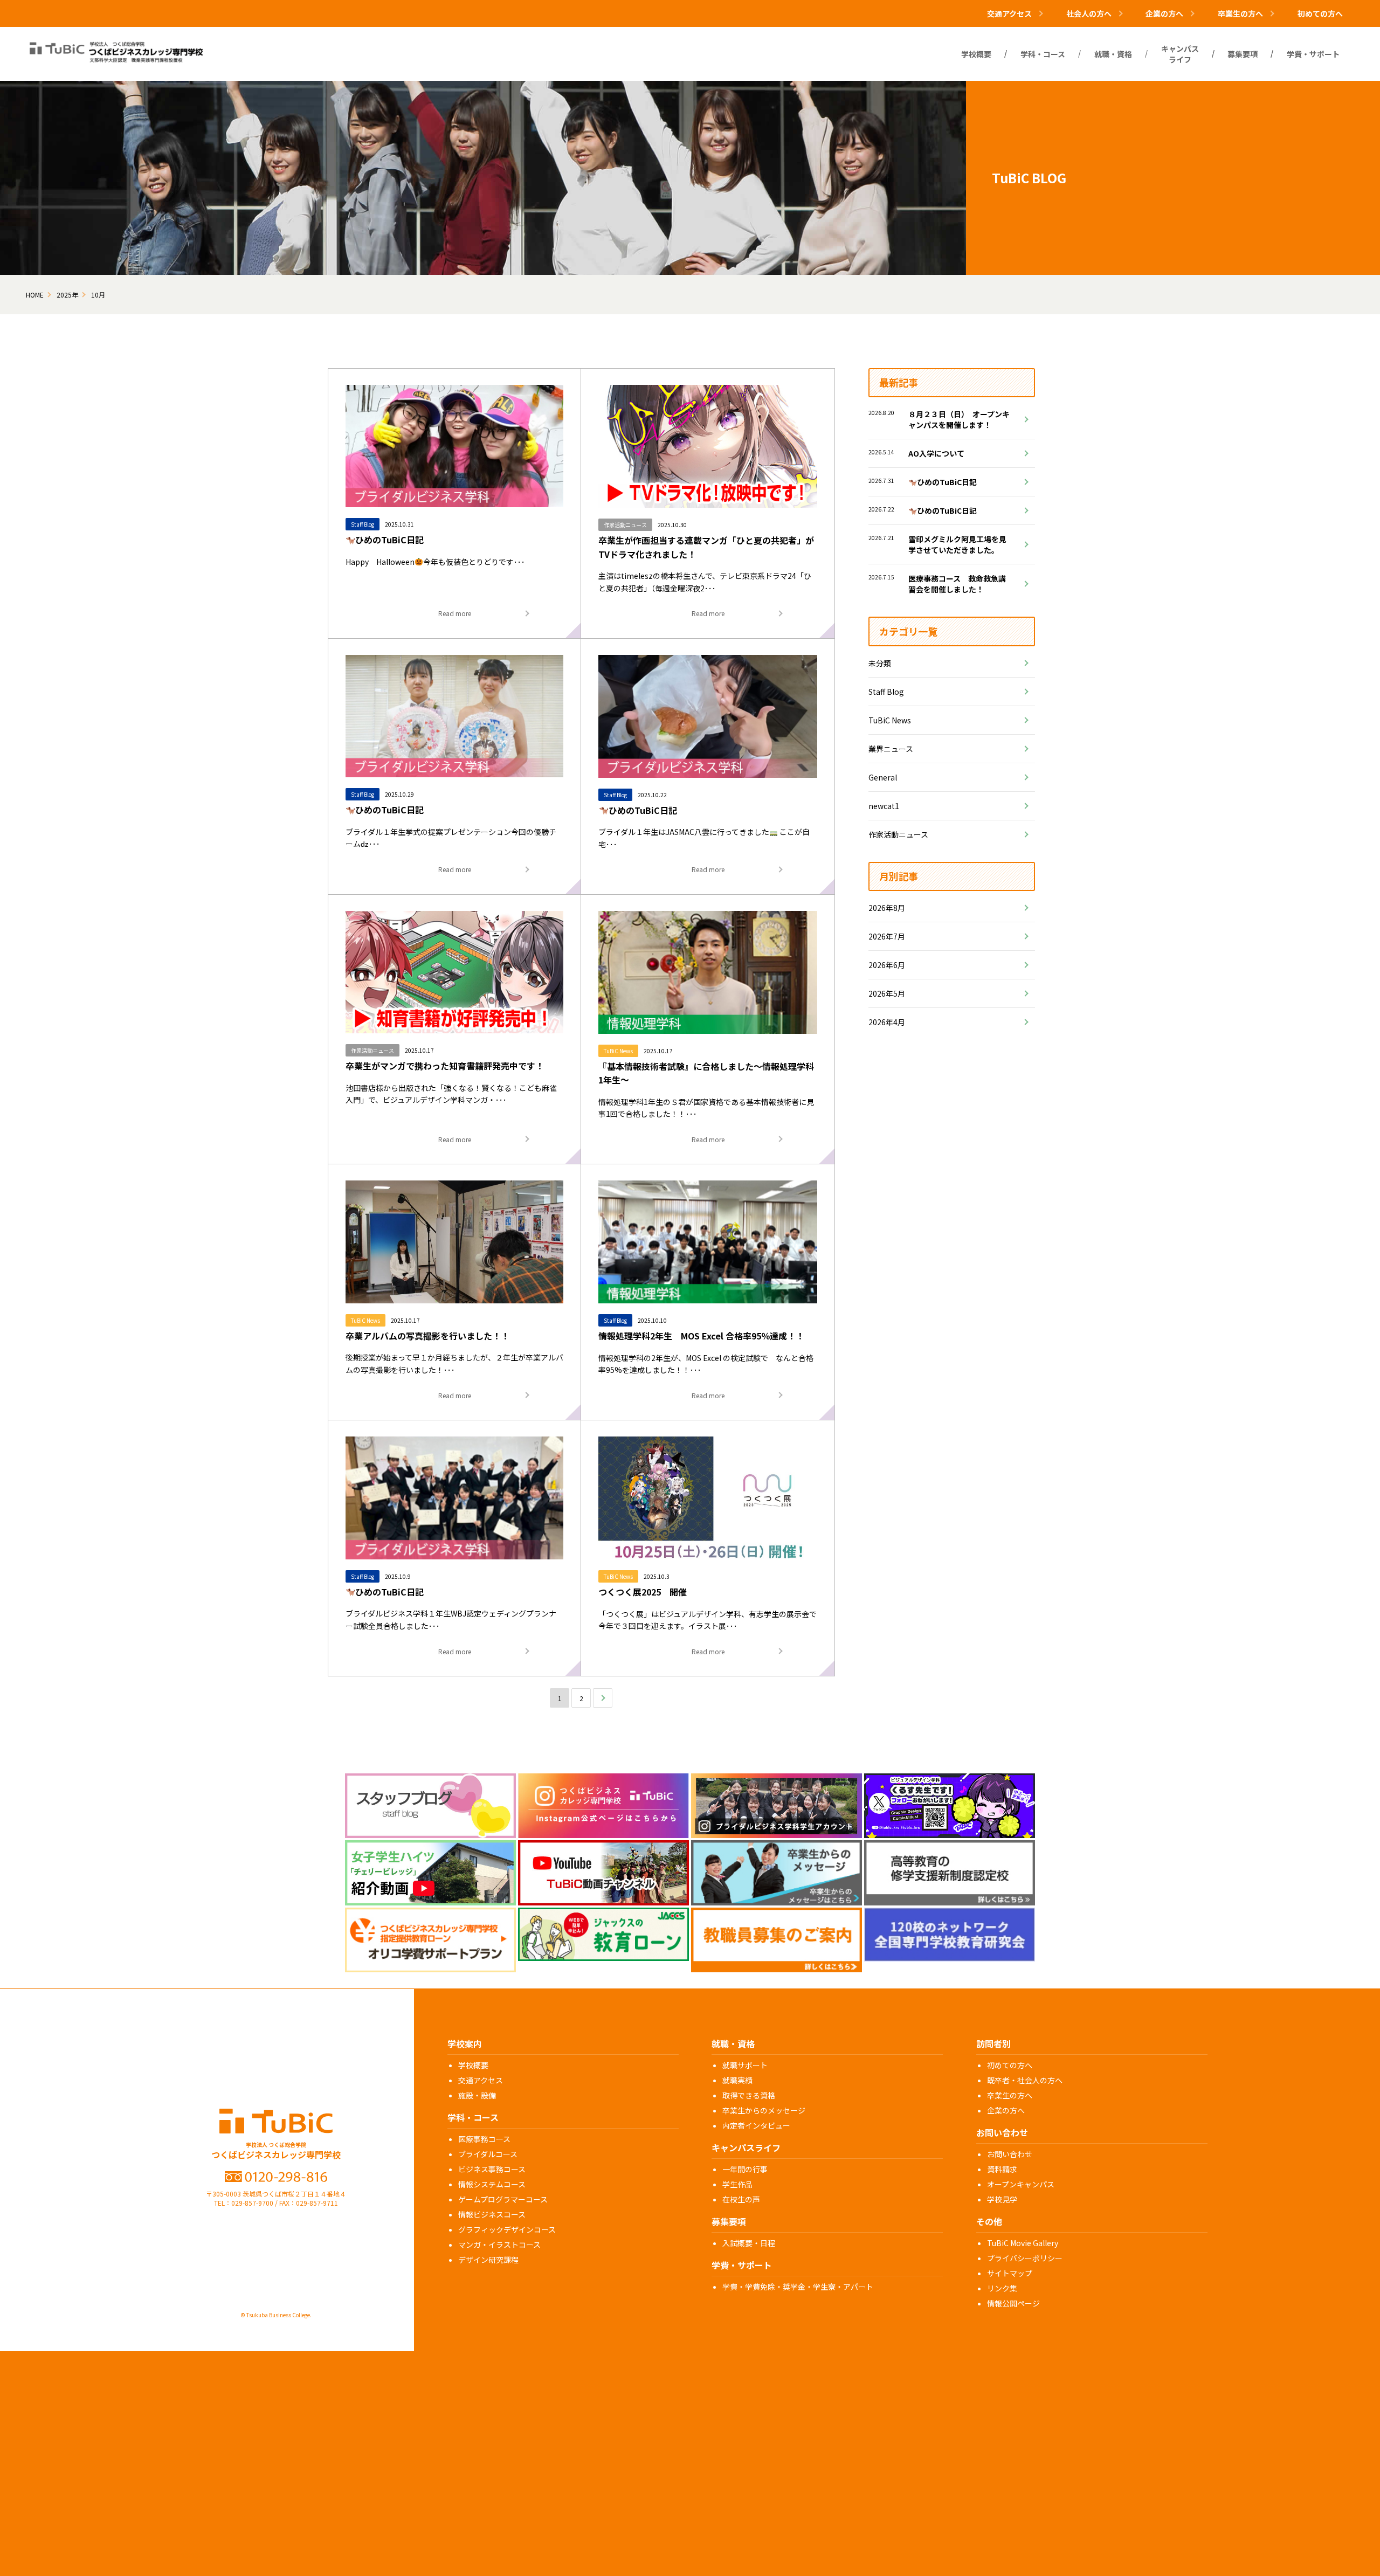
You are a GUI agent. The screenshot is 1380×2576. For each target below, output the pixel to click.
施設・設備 (477, 2095)
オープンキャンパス (1021, 2184)
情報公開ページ (1013, 2303)
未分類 (880, 663)
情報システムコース (492, 2184)
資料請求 (1002, 2169)
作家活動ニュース (898, 834)
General (883, 777)
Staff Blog (886, 692)
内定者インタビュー (756, 2125)
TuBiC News (890, 720)
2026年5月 (887, 993)
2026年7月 (887, 936)
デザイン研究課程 (488, 2260)
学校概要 (473, 2065)
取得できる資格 (749, 2095)
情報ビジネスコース (492, 2214)
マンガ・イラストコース (499, 2244)
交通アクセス (481, 2080)
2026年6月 (887, 965)
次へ (603, 1698)
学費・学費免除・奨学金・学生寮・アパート (798, 2287)
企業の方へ (1006, 2110)
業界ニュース (891, 749)
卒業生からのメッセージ (764, 2110)
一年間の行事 (745, 2169)
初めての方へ (1320, 13)
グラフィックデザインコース (507, 2229)
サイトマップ (1010, 2273)
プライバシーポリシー (1025, 2258)
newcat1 (884, 806)
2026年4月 (887, 1022)
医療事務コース (484, 2139)
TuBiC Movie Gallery (1023, 2243)
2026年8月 (887, 908)
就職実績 (737, 2080)
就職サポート (745, 2065)
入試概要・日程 (749, 2243)
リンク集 (1002, 2288)
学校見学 (1002, 2199)
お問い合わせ (1010, 2154)
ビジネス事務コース (492, 2169)
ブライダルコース (488, 2154)
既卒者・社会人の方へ (1025, 2080)
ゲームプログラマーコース (503, 2199)
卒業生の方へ (1010, 2095)
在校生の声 (741, 2199)
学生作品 (737, 2184)
